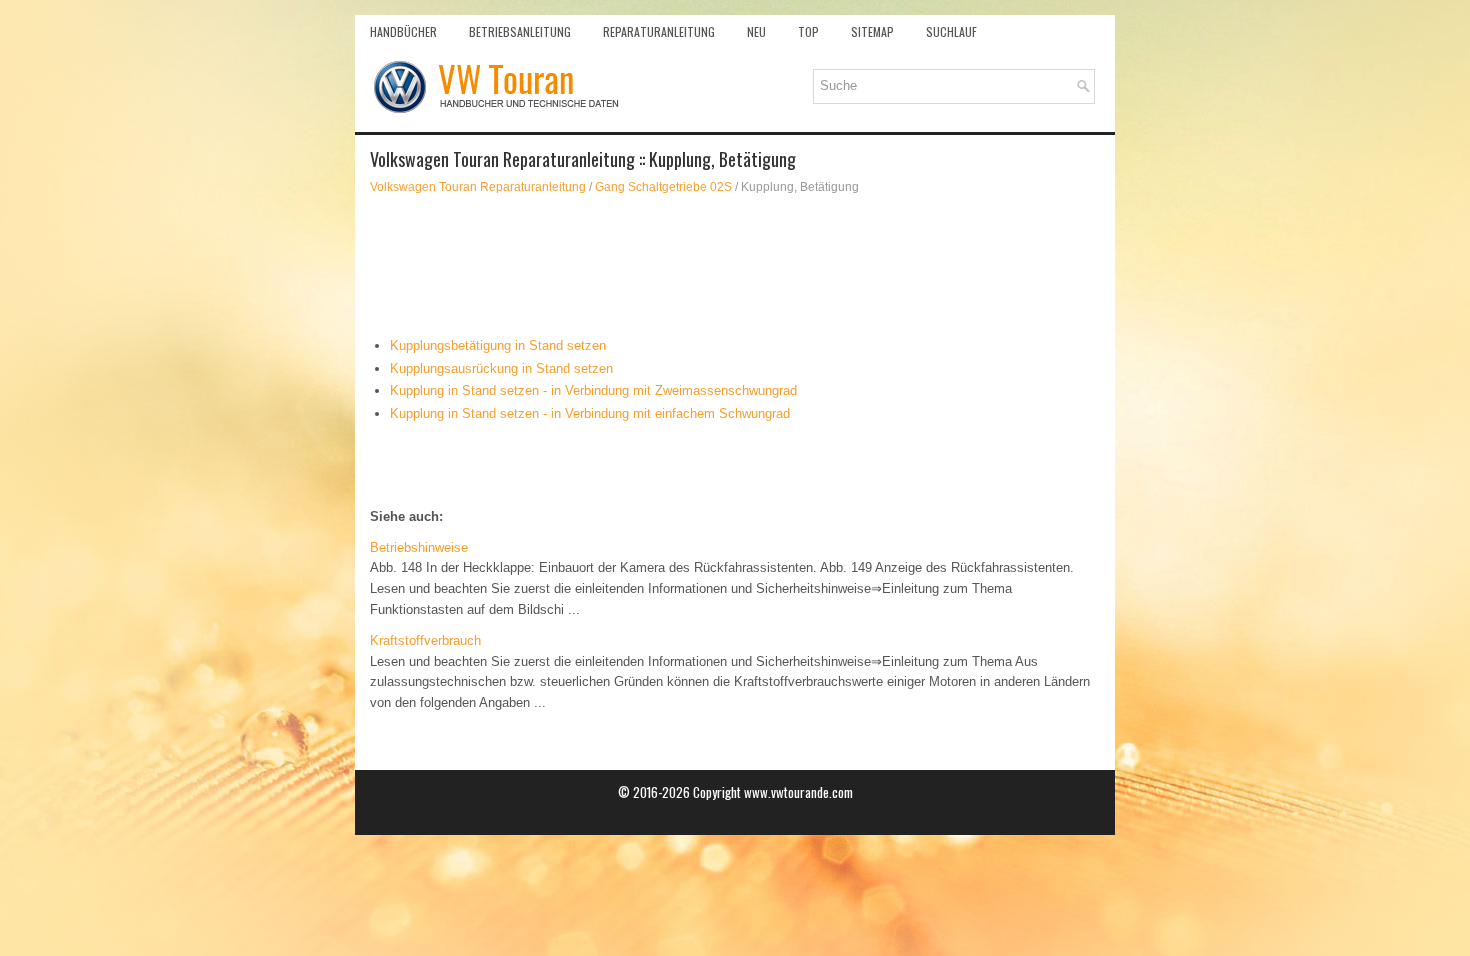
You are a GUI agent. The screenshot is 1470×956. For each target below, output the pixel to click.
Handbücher (403, 31)
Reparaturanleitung (659, 31)
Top (808, 31)
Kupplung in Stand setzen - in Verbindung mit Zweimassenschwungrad (593, 390)
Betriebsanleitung (520, 31)
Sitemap (872, 31)
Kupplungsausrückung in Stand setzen (501, 368)
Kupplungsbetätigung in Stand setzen (498, 345)
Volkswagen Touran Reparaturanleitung (478, 187)
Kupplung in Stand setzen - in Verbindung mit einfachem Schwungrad (590, 413)
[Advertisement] (735, 266)
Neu (756, 31)
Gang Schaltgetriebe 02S (663, 187)
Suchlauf (951, 31)
